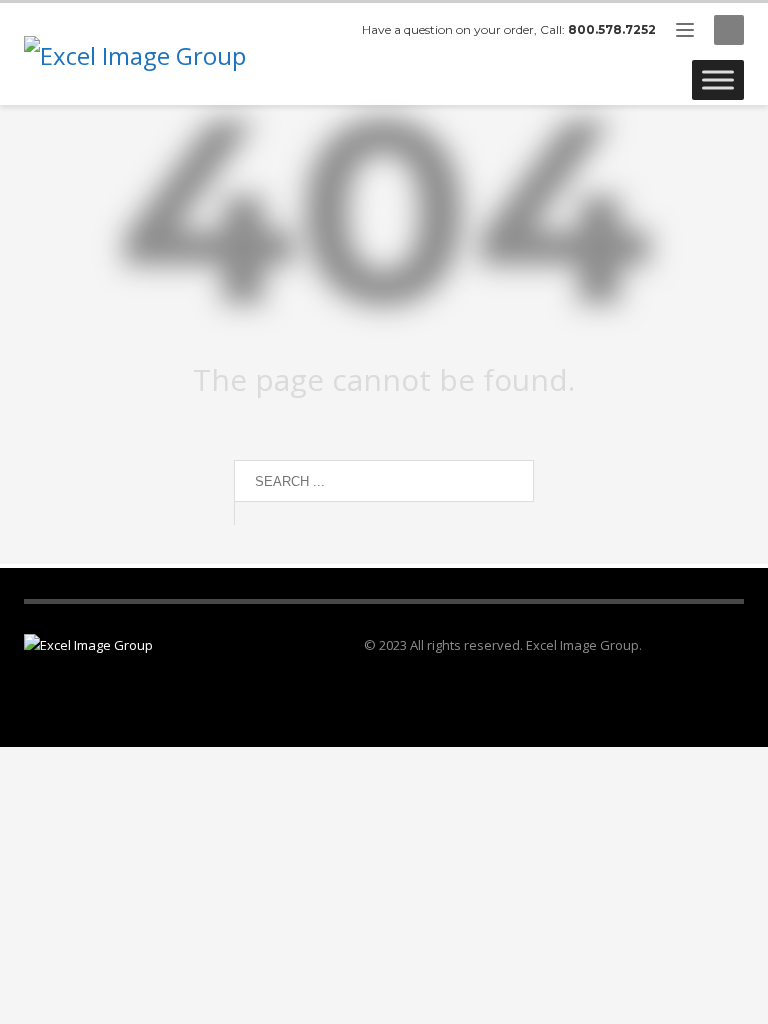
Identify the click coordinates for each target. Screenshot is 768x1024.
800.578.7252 (612, 29)
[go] (254, 513)
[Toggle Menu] (718, 79)
